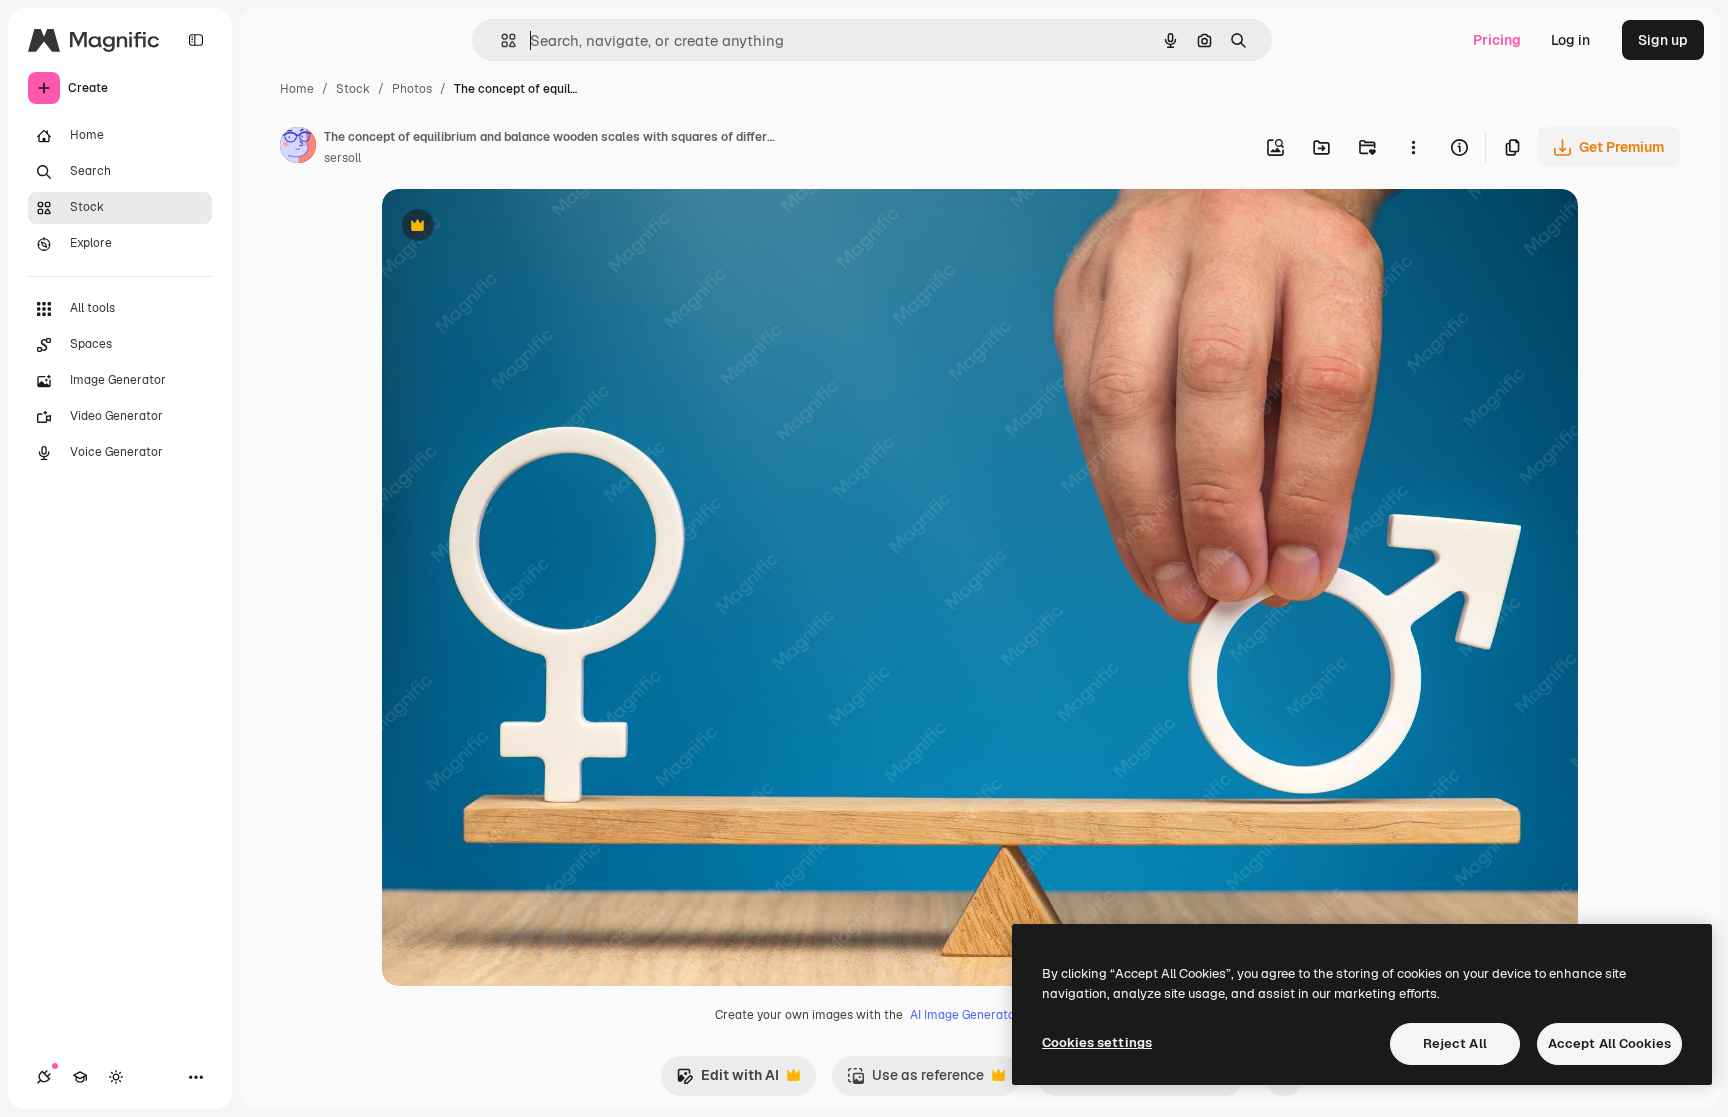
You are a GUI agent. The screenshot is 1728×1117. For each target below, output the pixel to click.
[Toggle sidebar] (196, 40)
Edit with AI (727, 1080)
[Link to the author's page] (298, 148)
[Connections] (44, 1077)
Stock (353, 89)
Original (510, 227)
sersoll (342, 158)
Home (297, 89)
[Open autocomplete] (500, 40)
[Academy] (80, 1077)
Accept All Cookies (1609, 1043)
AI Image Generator (965, 1015)
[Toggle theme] (116, 1077)
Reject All (1455, 1043)
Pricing (1497, 40)
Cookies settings (1097, 1042)
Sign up (1663, 40)
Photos (412, 89)
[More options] (1413, 147)
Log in (1570, 40)
